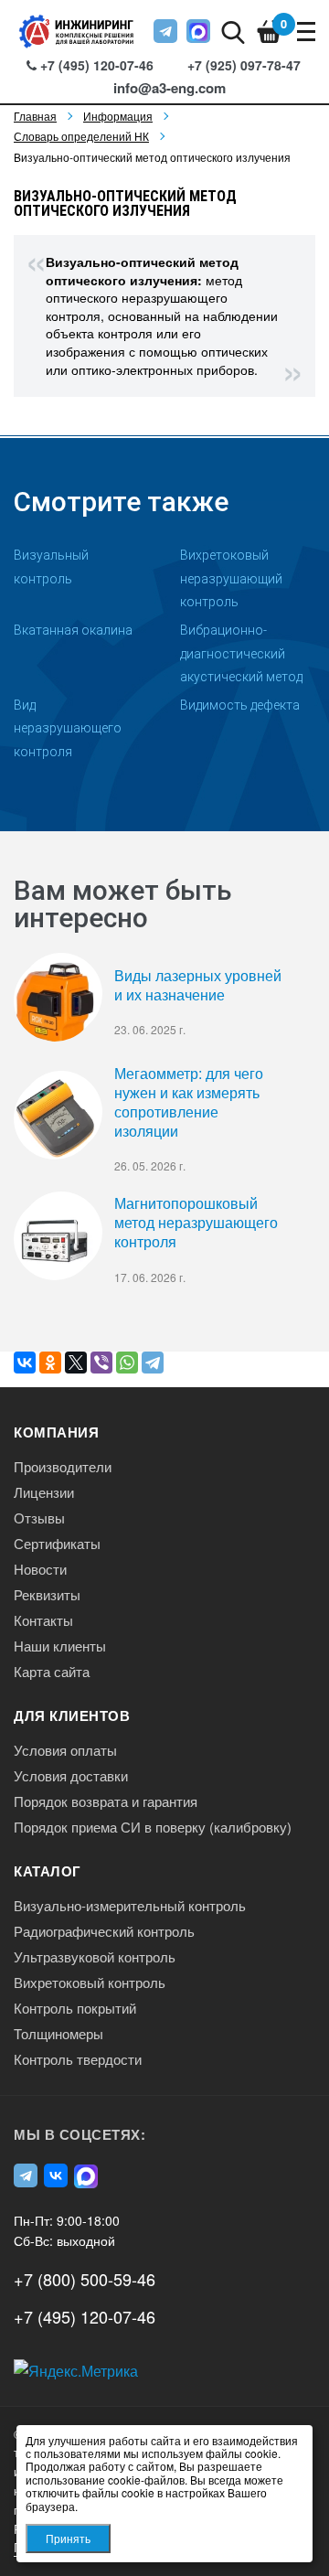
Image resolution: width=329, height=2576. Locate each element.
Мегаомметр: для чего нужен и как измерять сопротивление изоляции (189, 1102)
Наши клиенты (60, 1646)
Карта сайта (52, 1672)
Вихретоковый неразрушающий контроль (231, 578)
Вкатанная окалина (73, 630)
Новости (40, 1569)
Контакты (43, 1620)
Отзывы (39, 1518)
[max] (198, 31)
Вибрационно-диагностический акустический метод (241, 653)
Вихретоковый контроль (90, 1983)
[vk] (56, 2175)
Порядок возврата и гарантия (106, 1801)
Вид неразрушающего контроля (68, 728)
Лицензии (44, 1492)
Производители (63, 1467)
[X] (76, 1363)
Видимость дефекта (240, 705)
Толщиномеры (58, 2034)
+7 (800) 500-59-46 (85, 2279)
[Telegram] (153, 1363)
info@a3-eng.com (170, 88)
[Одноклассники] (50, 1363)
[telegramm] (165, 31)
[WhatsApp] (127, 1363)
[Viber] (101, 1363)
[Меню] (306, 31)
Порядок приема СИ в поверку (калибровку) (153, 1827)
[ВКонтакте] (25, 1363)
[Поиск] (233, 31)
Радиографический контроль (104, 1931)
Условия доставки (71, 1776)
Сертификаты (57, 1544)
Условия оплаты (65, 1750)
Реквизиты (47, 1595)
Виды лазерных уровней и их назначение (198, 986)
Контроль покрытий (75, 2008)
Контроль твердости (78, 2059)
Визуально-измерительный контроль (130, 1906)
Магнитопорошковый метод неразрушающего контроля (196, 1223)
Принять (68, 2538)
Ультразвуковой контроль (95, 1957)
